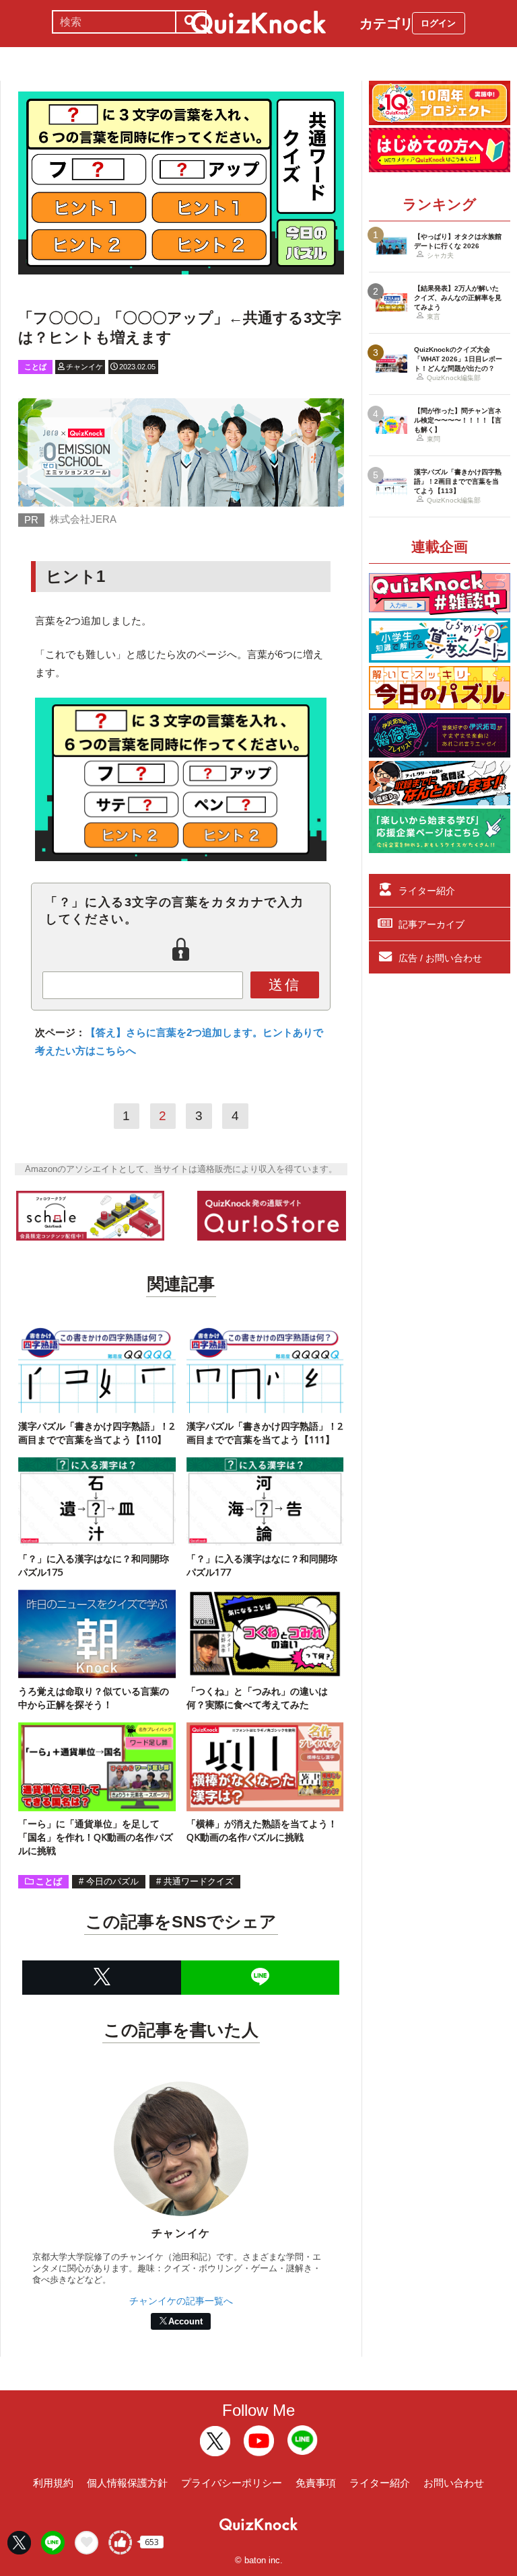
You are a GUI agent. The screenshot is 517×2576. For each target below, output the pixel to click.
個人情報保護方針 (127, 2483)
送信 (285, 985)
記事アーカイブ (432, 924)
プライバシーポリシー (232, 2483)
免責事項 (316, 2483)
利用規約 (53, 2483)
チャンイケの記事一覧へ (181, 2301)
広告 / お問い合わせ (440, 958)
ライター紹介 (427, 891)
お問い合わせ (454, 2483)
